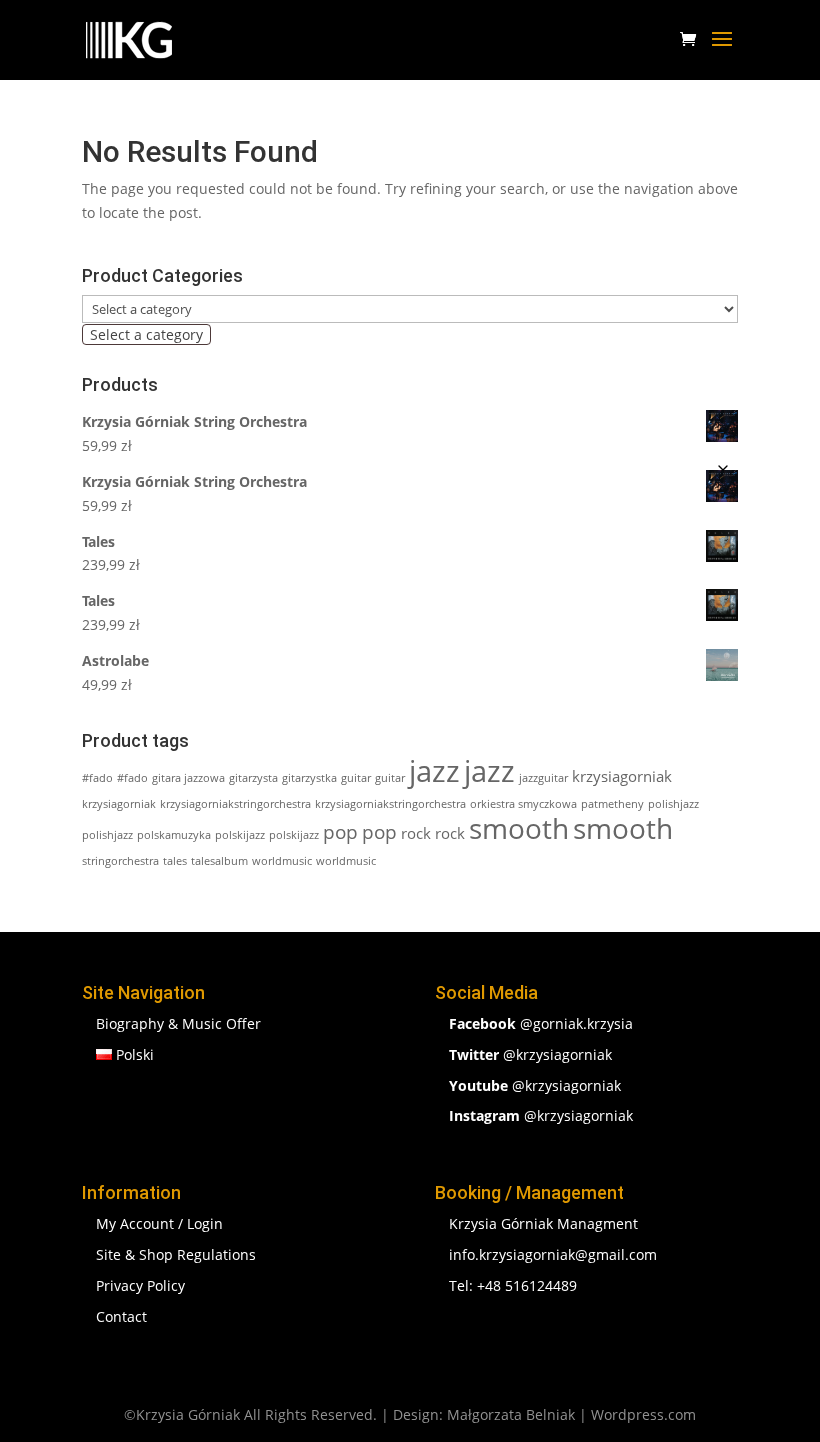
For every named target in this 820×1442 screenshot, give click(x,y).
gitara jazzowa (188, 778)
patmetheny (612, 804)
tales (175, 861)
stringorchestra (120, 861)
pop (340, 831)
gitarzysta (253, 778)
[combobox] (146, 334)
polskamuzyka (174, 835)
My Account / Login (159, 1223)
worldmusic (282, 861)
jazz (434, 771)
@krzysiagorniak (530, 1054)
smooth (519, 828)
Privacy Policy (140, 1285)
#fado (97, 778)
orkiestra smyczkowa (523, 804)
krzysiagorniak (622, 776)
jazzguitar (543, 778)
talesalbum (219, 861)
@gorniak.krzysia (541, 1023)
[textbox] (146, 334)
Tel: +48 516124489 (513, 1285)
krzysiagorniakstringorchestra (235, 804)
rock (416, 833)
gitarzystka (309, 778)
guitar (356, 778)
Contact (121, 1316)
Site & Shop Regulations (176, 1254)
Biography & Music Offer (178, 1023)
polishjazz (673, 804)
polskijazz (240, 835)
